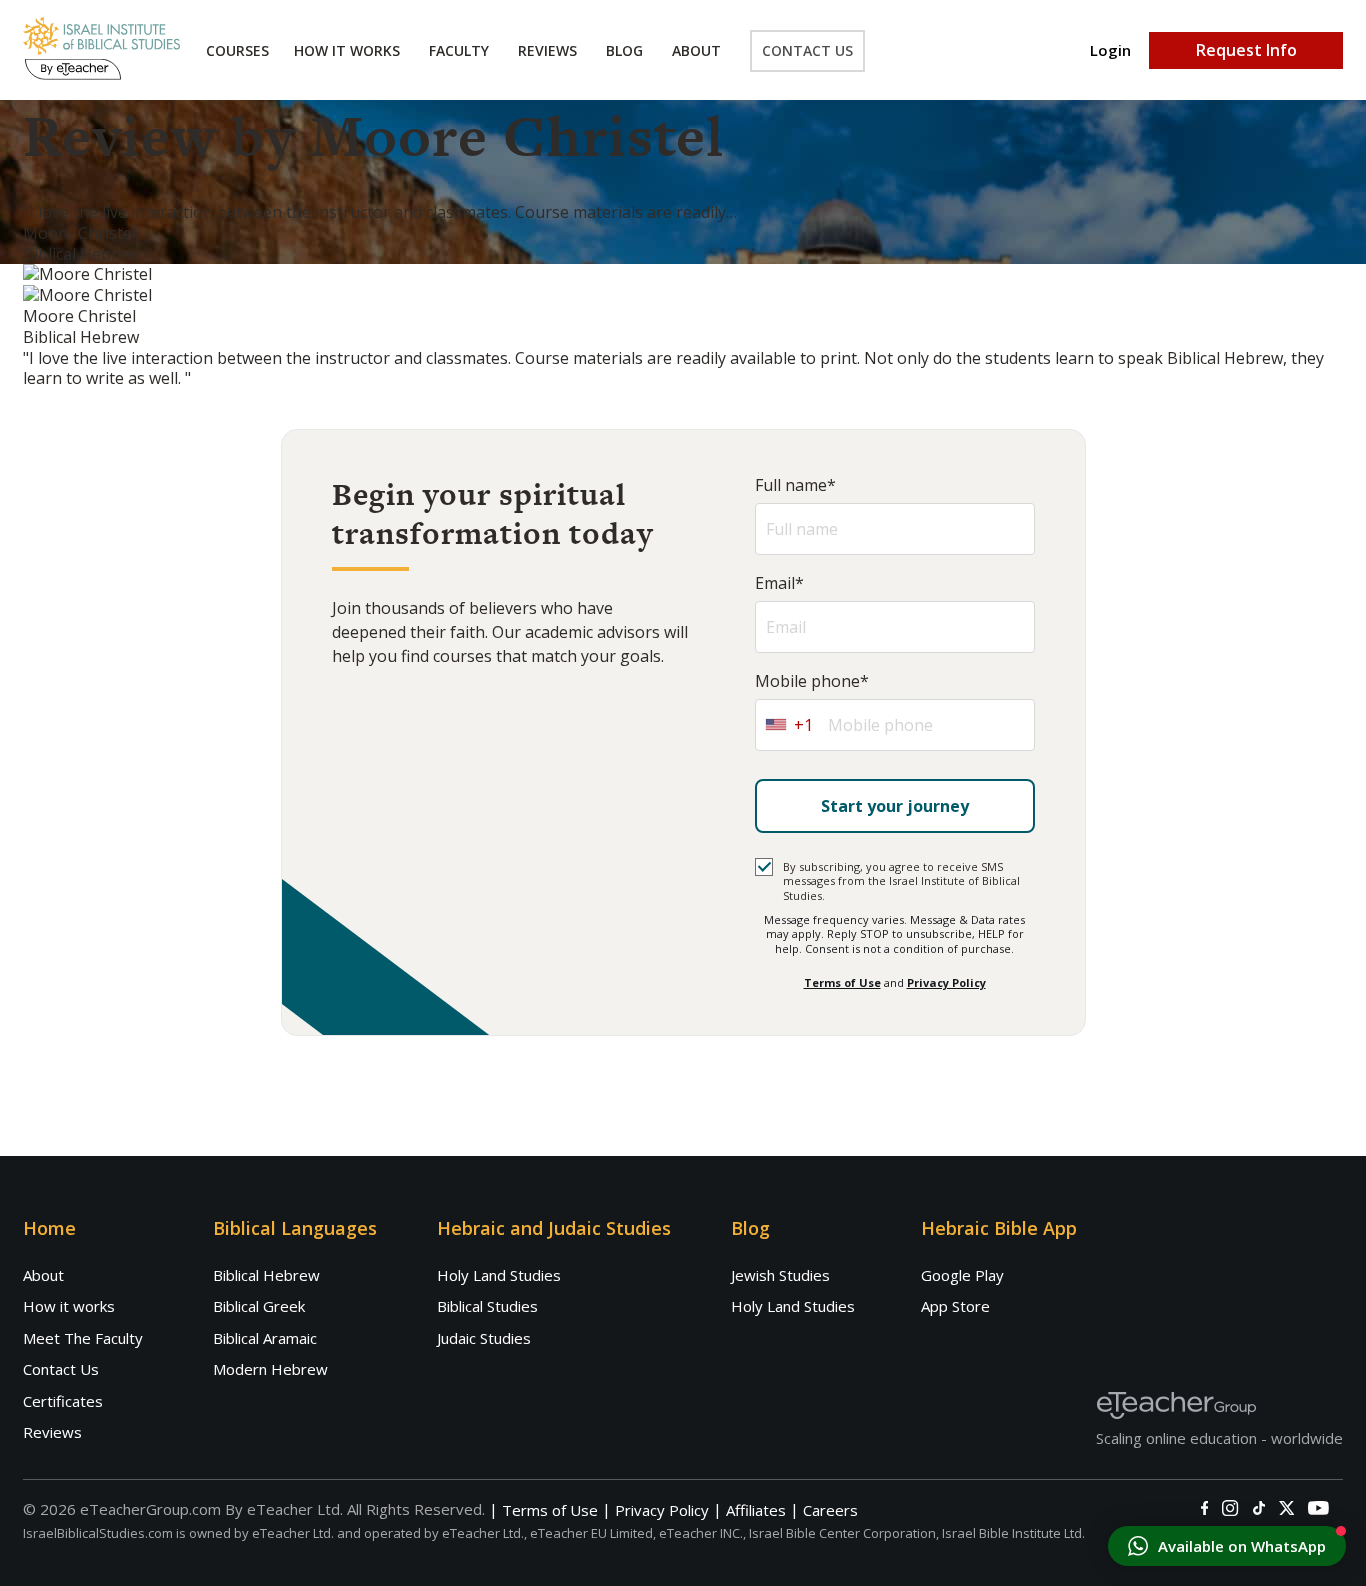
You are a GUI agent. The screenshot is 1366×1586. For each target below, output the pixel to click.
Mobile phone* (812, 681)
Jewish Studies (780, 1275)
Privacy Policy (946, 982)
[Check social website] (1204, 1508)
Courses (237, 50)
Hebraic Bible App (999, 1228)
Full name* (795, 485)
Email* (779, 583)
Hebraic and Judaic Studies (554, 1228)
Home (49, 1228)
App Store (955, 1306)
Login (1110, 50)
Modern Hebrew (270, 1369)
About (696, 50)
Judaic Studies (484, 1338)
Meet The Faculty (83, 1338)
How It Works (347, 50)
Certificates (63, 1401)
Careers (830, 1510)
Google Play (962, 1275)
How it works (69, 1306)
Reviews (547, 50)
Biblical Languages (295, 1228)
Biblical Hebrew (266, 1275)
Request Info (1246, 50)
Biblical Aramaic (265, 1338)
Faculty (459, 50)
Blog (624, 50)
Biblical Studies (487, 1306)
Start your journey (895, 806)
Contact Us (807, 50)
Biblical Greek (259, 1306)
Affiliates (756, 1510)
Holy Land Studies (499, 1275)
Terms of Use (842, 982)
